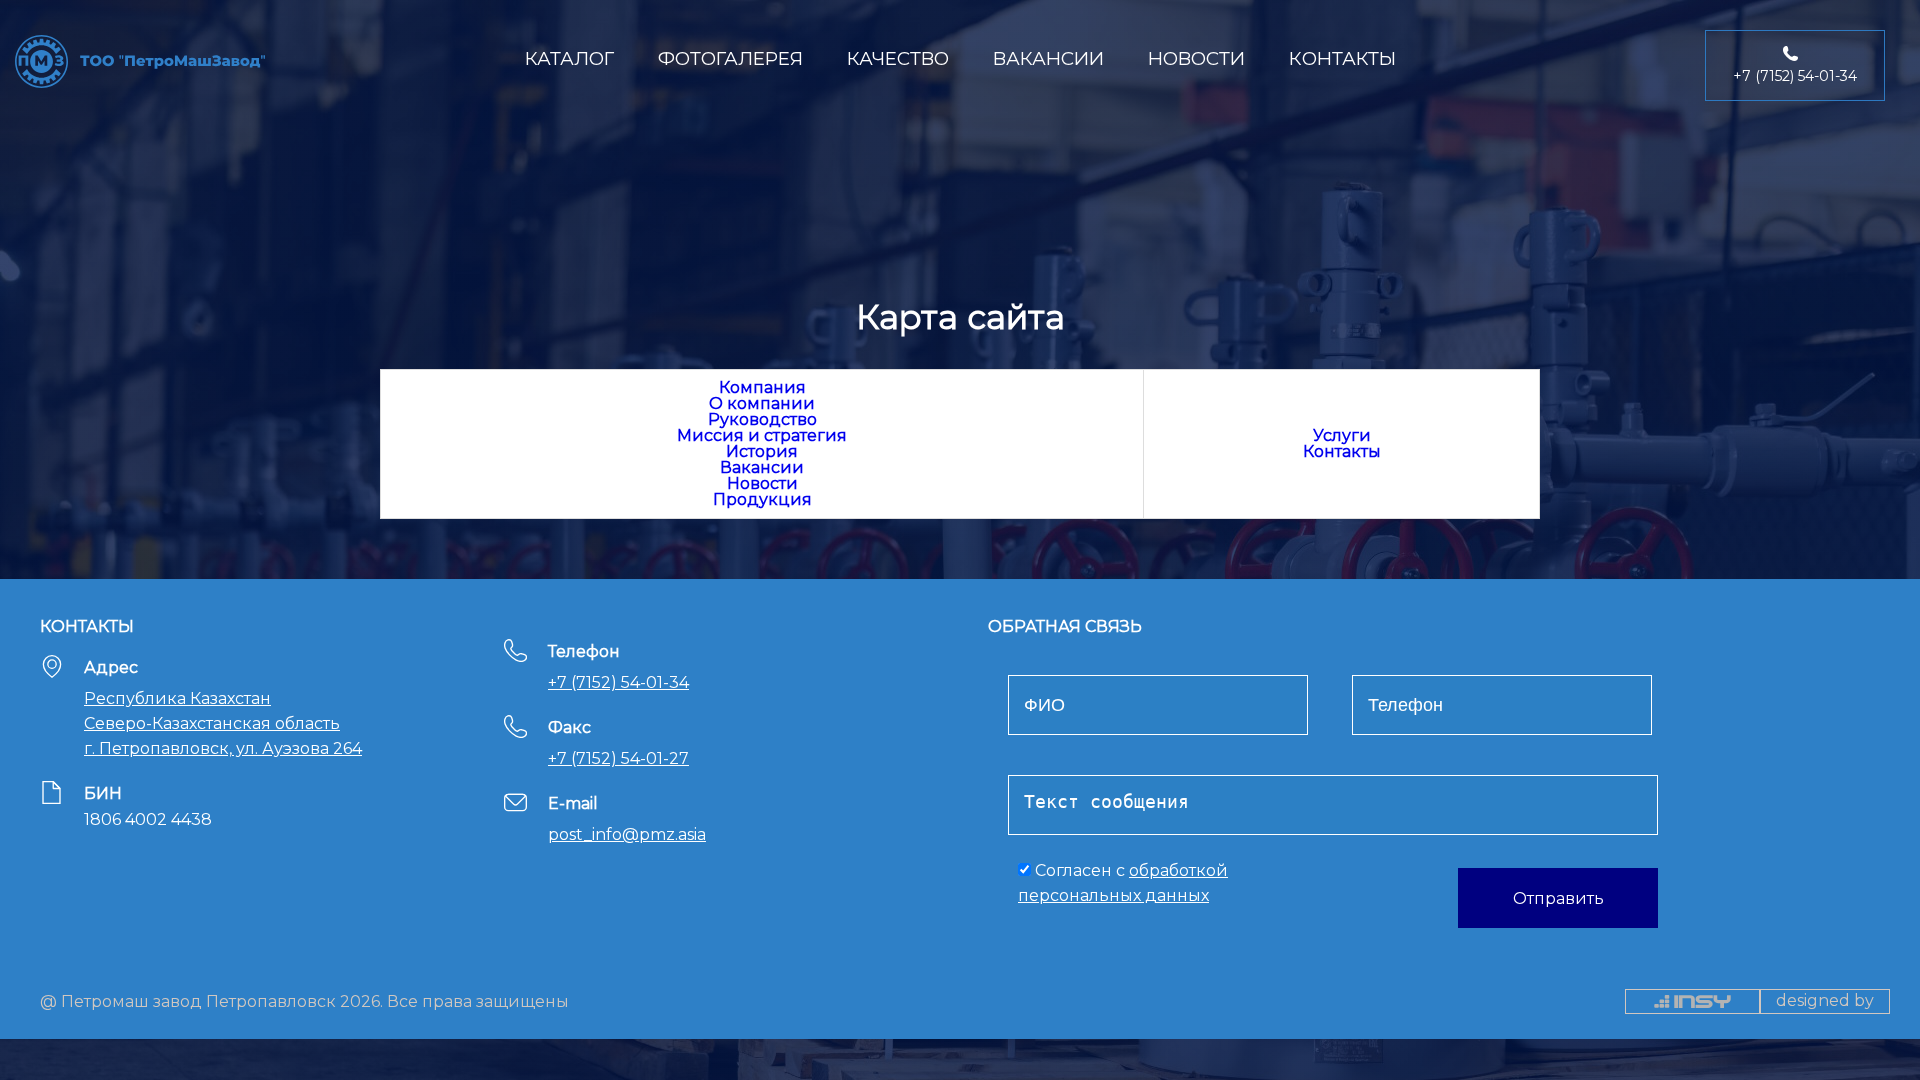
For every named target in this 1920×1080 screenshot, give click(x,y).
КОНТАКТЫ (1342, 58)
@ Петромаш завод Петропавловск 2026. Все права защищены (304, 1001)
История (762, 451)
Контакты (1342, 451)
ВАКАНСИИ (1048, 58)
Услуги (1342, 435)
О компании (762, 403)
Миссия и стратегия (762, 435)
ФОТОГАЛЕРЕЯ (730, 58)
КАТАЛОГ (569, 58)
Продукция (762, 499)
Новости (762, 483)
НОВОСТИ (1196, 58)
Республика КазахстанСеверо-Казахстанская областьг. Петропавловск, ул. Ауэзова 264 (223, 723)
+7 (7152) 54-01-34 (618, 682)
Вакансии (762, 467)
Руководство (762, 419)
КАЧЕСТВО (898, 58)
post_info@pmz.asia (627, 834)
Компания (762, 387)
